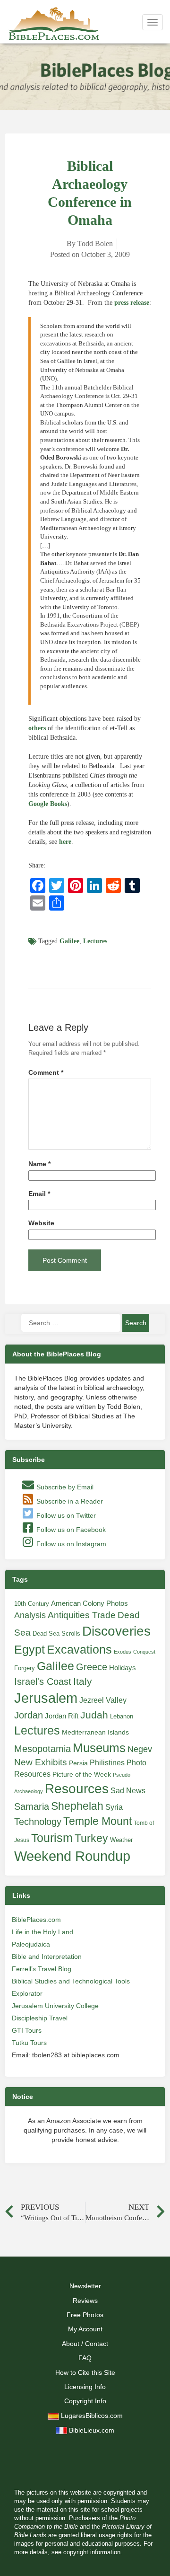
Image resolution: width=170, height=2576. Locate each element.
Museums (99, 1748)
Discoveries (116, 1631)
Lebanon (122, 1716)
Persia (78, 1763)
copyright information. (93, 2552)
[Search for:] (71, 1323)
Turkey (91, 1838)
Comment (46, 1073)
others (37, 728)
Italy (83, 1681)
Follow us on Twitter (65, 1515)
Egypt (30, 1649)
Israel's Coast (43, 1682)
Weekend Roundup (72, 1856)
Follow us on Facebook (70, 1530)
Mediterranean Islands (95, 1732)
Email (39, 1194)
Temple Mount (98, 1821)
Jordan (29, 1715)
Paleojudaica (31, 1944)
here (65, 842)
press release (132, 303)
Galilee (69, 941)
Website (41, 1223)
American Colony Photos (89, 1603)
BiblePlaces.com (36, 1920)
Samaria (32, 1806)
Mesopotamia (42, 1749)
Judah (94, 1715)
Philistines (107, 1762)
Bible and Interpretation (47, 1956)
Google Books (48, 804)
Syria (114, 1807)
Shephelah (77, 1806)
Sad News (128, 1790)
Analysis (30, 1615)
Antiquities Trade (82, 1615)
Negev (140, 1749)
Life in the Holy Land (42, 1932)
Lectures (95, 941)
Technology (38, 1822)
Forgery (25, 1668)
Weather (121, 1840)
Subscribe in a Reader (69, 1501)
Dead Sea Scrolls (56, 1633)
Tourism (52, 1838)
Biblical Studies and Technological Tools (71, 1981)
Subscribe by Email (64, 1487)
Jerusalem (46, 1698)
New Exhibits (41, 1762)
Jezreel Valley (103, 1700)
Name (39, 1164)
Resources (77, 1789)
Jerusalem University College (55, 2006)
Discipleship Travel (40, 2018)
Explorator (27, 1993)
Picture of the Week (82, 1775)
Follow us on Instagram (70, 1544)
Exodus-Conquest (135, 1652)
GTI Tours (27, 2030)
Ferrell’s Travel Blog (42, 1969)
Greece (92, 1667)
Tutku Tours (29, 2043)
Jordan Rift (62, 1716)
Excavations (79, 1649)
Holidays (123, 1668)
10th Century (32, 1604)
